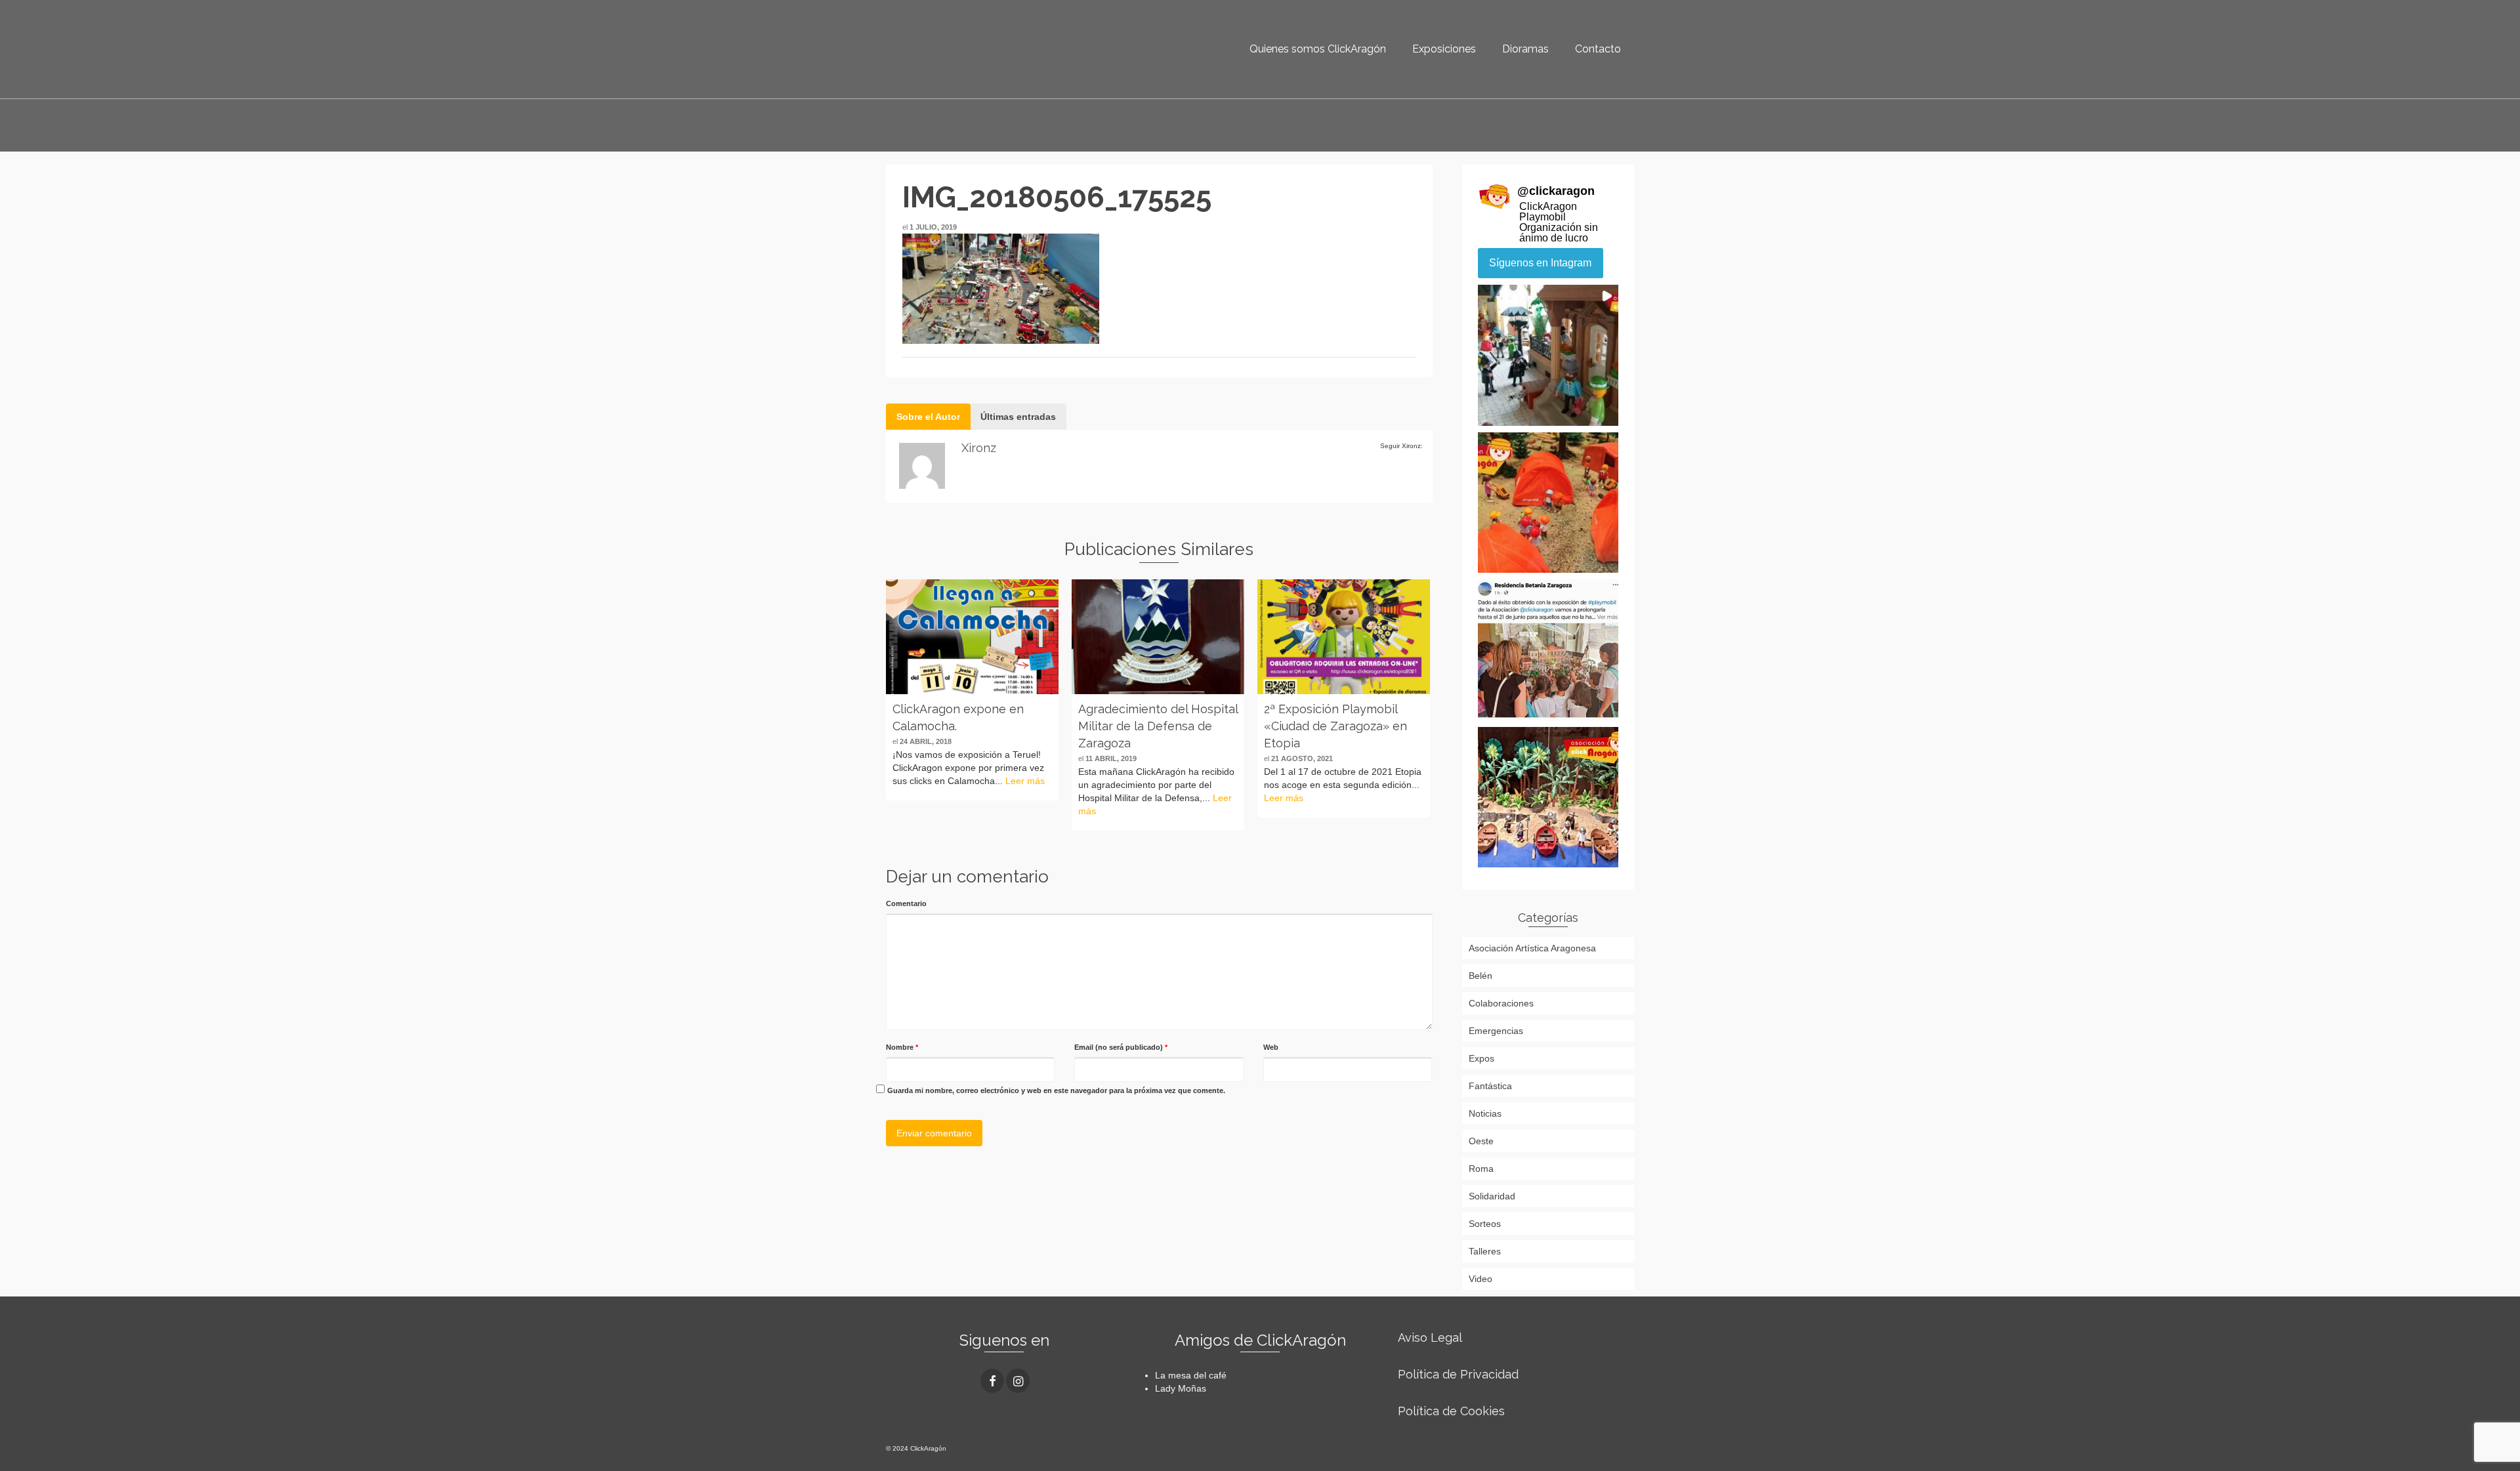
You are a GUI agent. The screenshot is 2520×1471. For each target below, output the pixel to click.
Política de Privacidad (1458, 1374)
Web (1271, 1047)
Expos (1481, 1058)
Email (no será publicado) (1121, 1047)
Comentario (906, 903)
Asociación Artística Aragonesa (1532, 948)
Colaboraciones (1501, 1003)
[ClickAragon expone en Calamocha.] (972, 637)
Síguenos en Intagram (1540, 263)
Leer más (1025, 781)
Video (1480, 1279)
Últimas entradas (1018, 417)
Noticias (1485, 1113)
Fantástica (1490, 1086)
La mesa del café (1191, 1375)
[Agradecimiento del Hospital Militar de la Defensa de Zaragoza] (1158, 637)
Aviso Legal (1430, 1337)
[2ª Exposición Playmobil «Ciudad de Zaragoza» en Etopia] (1344, 637)
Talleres (1485, 1251)
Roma (1481, 1169)
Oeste (1481, 1141)
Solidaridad (1492, 1196)
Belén (1480, 976)
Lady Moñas (1181, 1388)
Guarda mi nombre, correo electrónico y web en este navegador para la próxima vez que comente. (1056, 1090)
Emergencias (1496, 1031)
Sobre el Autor (928, 417)
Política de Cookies (1451, 1411)
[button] (1548, 355)
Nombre (902, 1047)
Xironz (979, 448)
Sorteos (1485, 1224)
